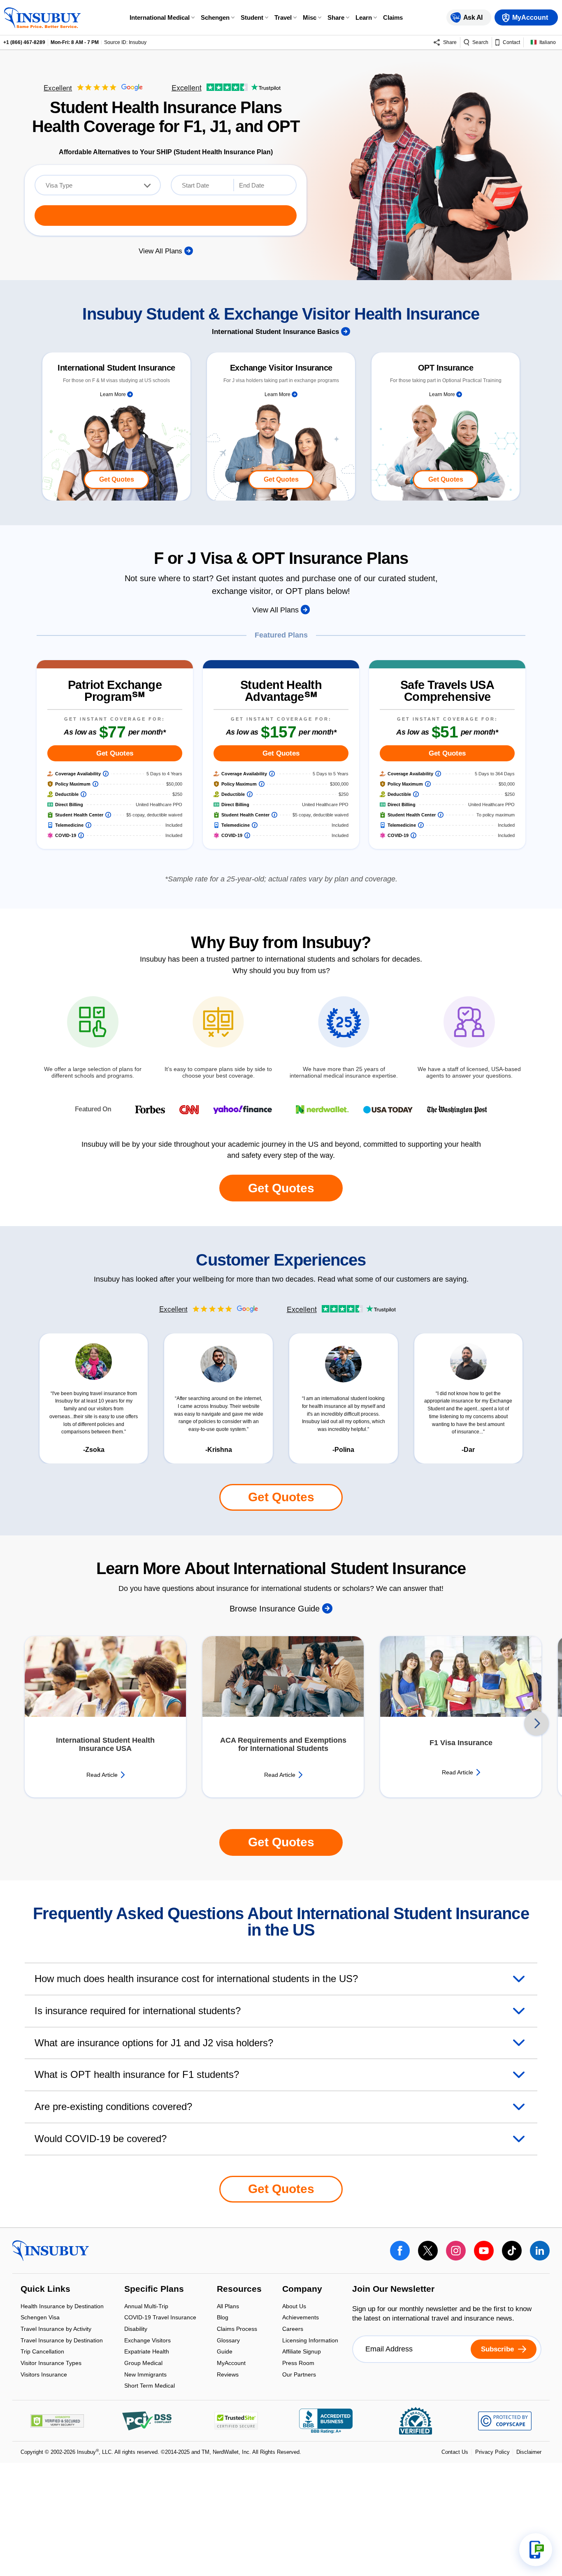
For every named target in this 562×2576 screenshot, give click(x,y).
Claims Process (237, 2329)
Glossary (228, 2341)
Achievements (301, 2318)
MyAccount (231, 2364)
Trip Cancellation (42, 2352)
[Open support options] (536, 2550)
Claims (393, 17)
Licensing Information (310, 2341)
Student (252, 17)
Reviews (228, 2374)
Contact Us (455, 2452)
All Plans (228, 2307)
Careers (293, 2329)
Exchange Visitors (147, 2341)
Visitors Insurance (44, 2374)
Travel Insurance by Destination (62, 2341)
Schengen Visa (40, 2318)
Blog (223, 2318)
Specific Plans (154, 2290)
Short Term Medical (150, 2386)
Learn (364, 17)
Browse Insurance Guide (276, 1609)
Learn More (114, 394)
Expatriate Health (147, 2352)
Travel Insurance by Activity (56, 2329)
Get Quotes (117, 479)
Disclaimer (529, 2452)
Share (336, 17)
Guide (225, 2352)
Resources (239, 2290)
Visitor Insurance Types (51, 2364)
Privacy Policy (492, 2452)
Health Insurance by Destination (62, 2307)
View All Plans (161, 251)
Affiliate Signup (302, 2352)
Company (302, 2290)
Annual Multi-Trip (146, 2307)
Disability (136, 2329)
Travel (283, 17)
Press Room (298, 2364)
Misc (310, 17)
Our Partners (299, 2374)
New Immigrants (145, 2375)
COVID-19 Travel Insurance (160, 2318)
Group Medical (143, 2364)
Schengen (215, 17)
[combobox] (98, 185)
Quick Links (45, 2290)
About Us (294, 2307)
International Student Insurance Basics (276, 332)
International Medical (160, 17)
